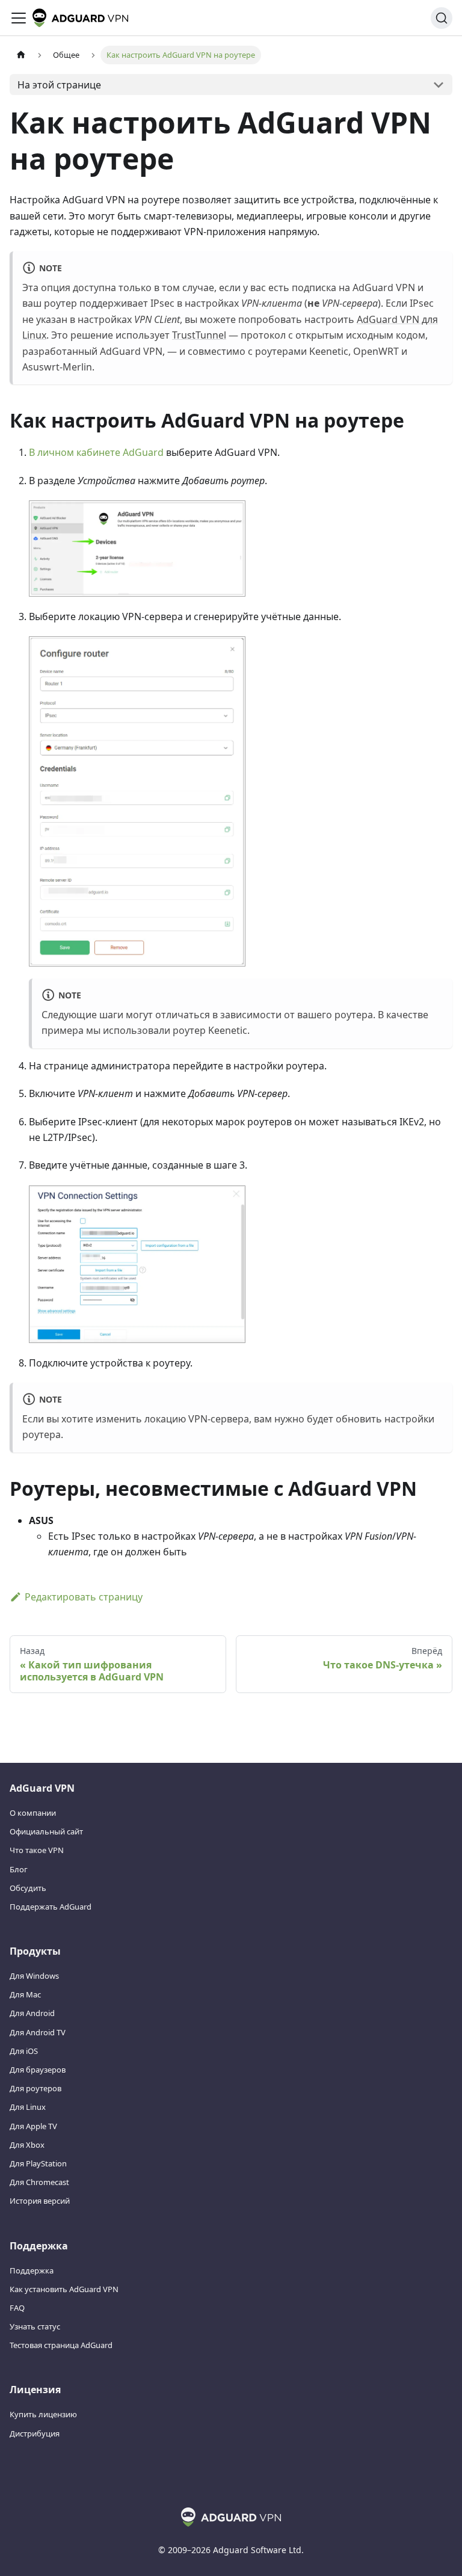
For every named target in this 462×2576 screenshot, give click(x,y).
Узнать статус (35, 2326)
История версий (40, 2201)
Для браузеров (38, 2070)
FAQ (17, 2308)
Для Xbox (27, 2145)
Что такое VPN (37, 1850)
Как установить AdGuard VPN (64, 2289)
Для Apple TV (33, 2126)
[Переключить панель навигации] (19, 18)
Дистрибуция (35, 2433)
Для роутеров (35, 2088)
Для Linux (28, 2107)
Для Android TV (38, 2032)
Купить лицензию (43, 2414)
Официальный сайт (46, 1831)
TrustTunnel (199, 335)
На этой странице (59, 85)
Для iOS (24, 2051)
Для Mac (25, 1994)
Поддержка (32, 2270)
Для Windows (34, 1976)
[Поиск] (442, 18)
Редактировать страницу (84, 1597)
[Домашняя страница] (21, 55)
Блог (19, 1869)
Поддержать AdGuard (51, 1907)
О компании (33, 1813)
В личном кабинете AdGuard (96, 452)
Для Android (32, 2013)
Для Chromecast (39, 2182)
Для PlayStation (38, 2163)
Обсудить (28, 1888)
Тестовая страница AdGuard (61, 2345)
